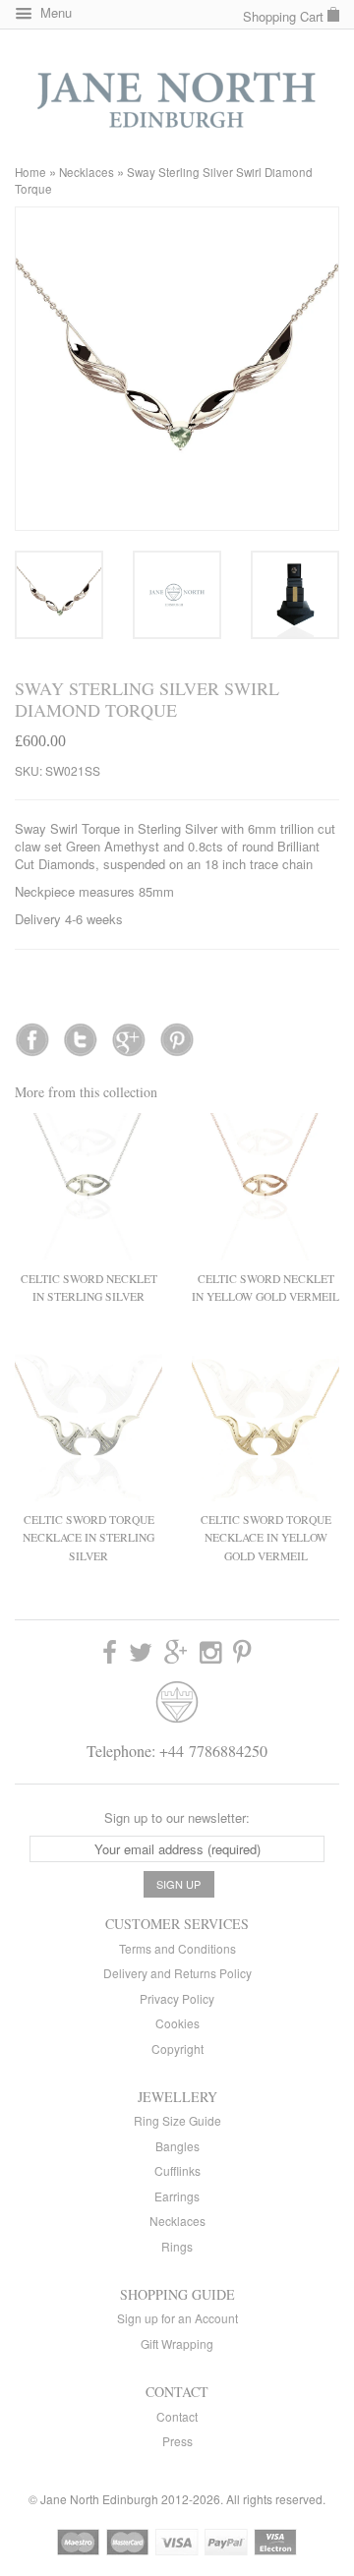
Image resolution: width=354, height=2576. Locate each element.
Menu (54, 12)
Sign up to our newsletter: (177, 1817)
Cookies (177, 2023)
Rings (177, 2246)
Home (30, 172)
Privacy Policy (177, 1998)
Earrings (177, 2196)
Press (177, 2441)
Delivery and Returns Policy (177, 1973)
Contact (177, 2416)
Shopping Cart (285, 16)
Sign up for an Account (177, 2318)
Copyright (177, 2049)
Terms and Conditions (177, 1948)
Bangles (177, 2146)
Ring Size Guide (177, 2120)
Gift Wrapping (177, 2343)
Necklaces (87, 172)
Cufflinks (177, 2170)
